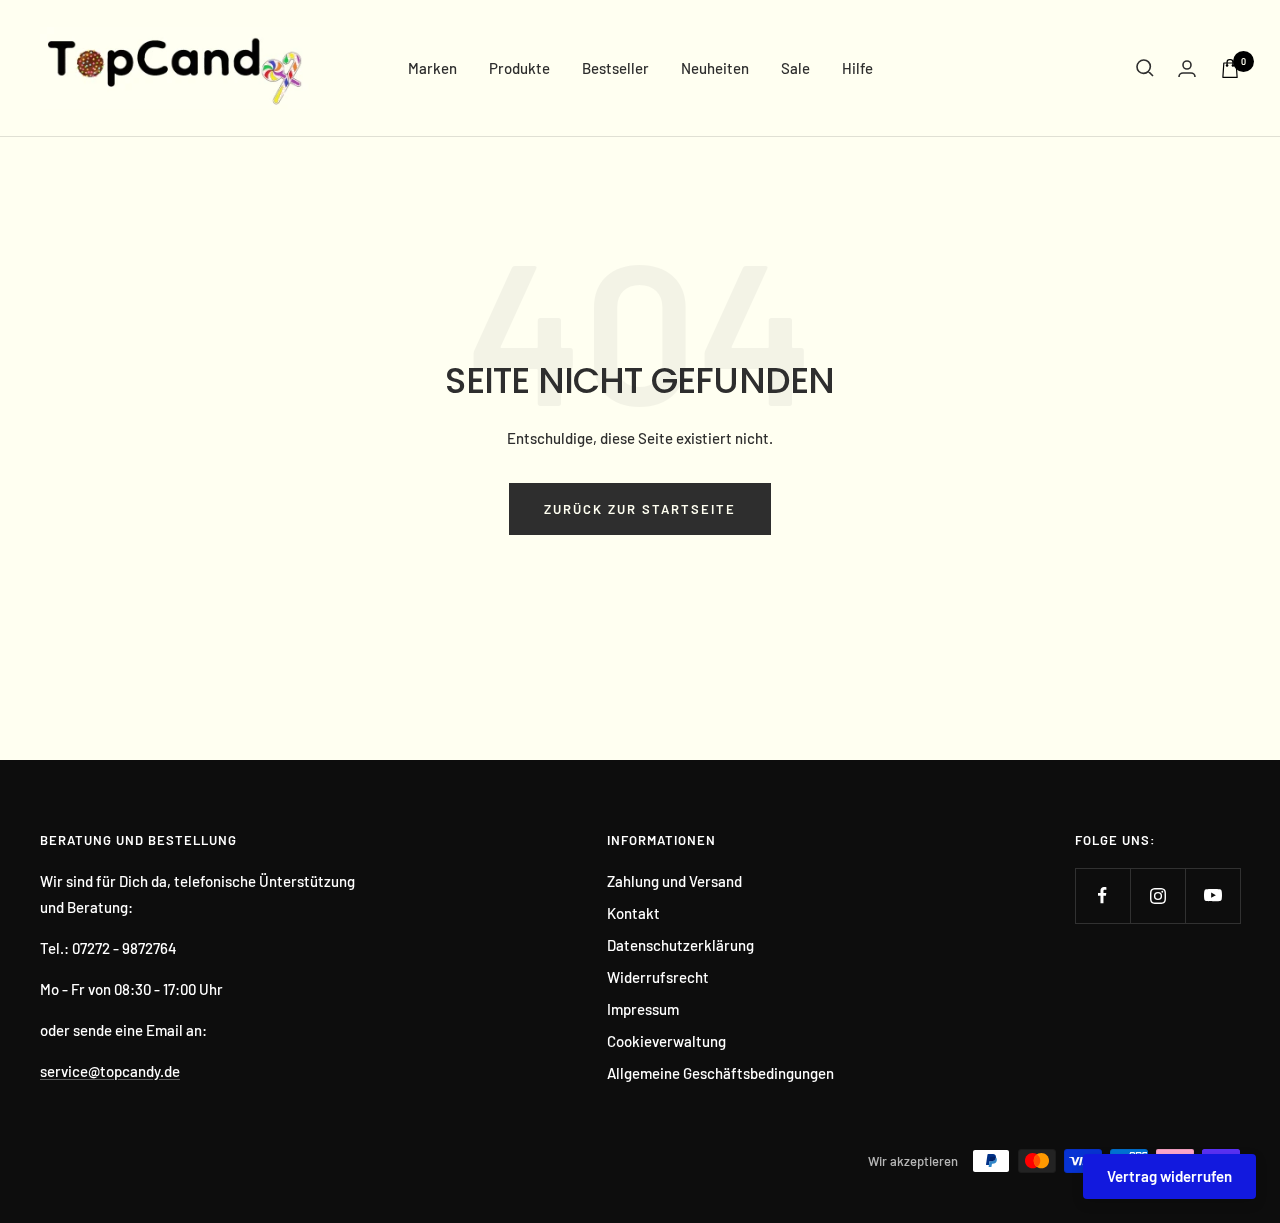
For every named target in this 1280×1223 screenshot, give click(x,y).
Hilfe (857, 68)
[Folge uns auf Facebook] (1102, 895)
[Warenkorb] (1230, 68)
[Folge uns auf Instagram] (1157, 895)
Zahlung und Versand (674, 881)
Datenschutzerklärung (680, 945)
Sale (795, 68)
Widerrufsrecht (658, 977)
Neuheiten (715, 68)
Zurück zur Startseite (640, 509)
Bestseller (615, 68)
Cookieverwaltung (666, 1041)
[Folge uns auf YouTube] (1212, 895)
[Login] (1187, 68)
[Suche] (1145, 68)
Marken (432, 68)
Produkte (519, 68)
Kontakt (633, 913)
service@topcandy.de (110, 1071)
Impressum (643, 1009)
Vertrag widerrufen (1169, 1176)
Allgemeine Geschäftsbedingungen (720, 1073)
